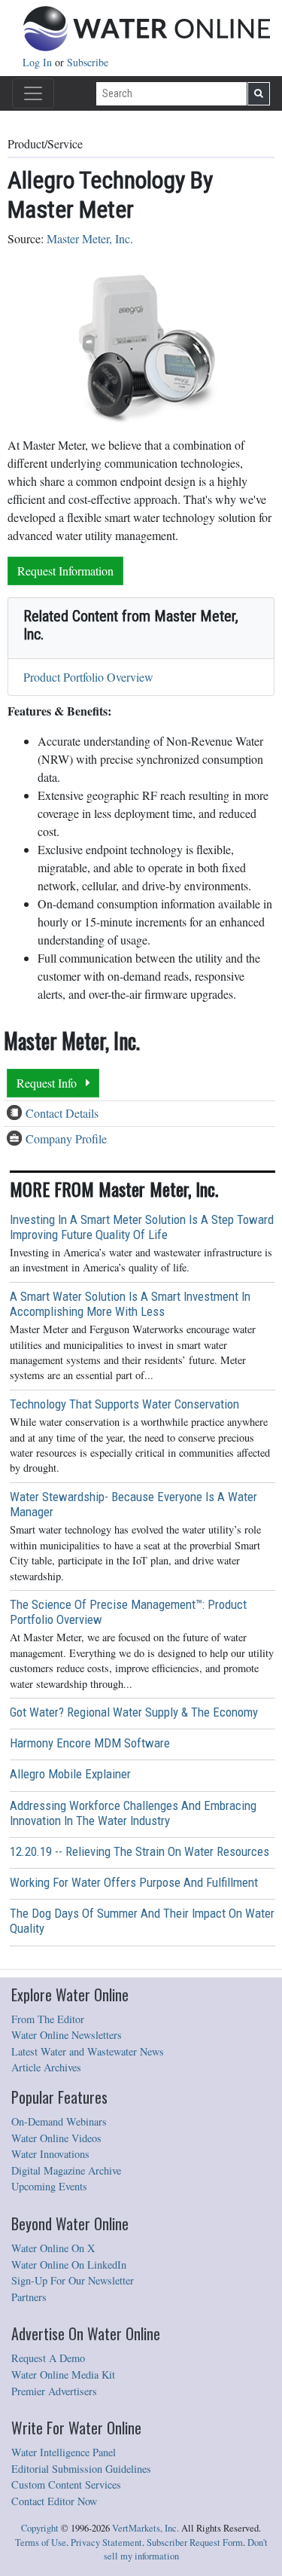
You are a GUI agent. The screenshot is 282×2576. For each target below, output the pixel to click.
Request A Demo (48, 2358)
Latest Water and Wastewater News (88, 2051)
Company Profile (66, 1138)
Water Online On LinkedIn (69, 2265)
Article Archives (46, 2067)
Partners (29, 2297)
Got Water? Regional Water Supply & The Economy (134, 1712)
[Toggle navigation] (33, 93)
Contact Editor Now (54, 2501)
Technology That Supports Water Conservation (124, 1404)
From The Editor (48, 2019)
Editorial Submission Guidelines (81, 2469)
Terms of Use (41, 2542)
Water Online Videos (56, 2138)
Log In (39, 62)
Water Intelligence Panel (64, 2452)
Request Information (65, 571)
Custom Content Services (66, 2484)
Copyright (40, 2528)
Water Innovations (50, 2154)
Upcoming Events (49, 2186)
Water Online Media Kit (63, 2375)
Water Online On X (53, 2248)
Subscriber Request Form (195, 2542)
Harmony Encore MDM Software (90, 1743)
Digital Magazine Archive (66, 2170)
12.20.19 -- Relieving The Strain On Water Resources (139, 1851)
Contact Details (62, 1113)
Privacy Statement (106, 2542)
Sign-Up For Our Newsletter (73, 2280)
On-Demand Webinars (59, 2121)
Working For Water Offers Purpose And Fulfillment (134, 1882)
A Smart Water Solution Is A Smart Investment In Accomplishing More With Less (130, 1304)
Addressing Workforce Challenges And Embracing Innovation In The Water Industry (133, 1813)
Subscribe (88, 62)
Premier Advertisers (54, 2391)
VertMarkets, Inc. (146, 2528)
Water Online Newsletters (67, 2035)
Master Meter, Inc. (90, 238)
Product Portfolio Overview (88, 677)
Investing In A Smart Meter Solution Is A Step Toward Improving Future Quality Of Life (142, 1227)
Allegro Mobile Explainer (70, 1774)
